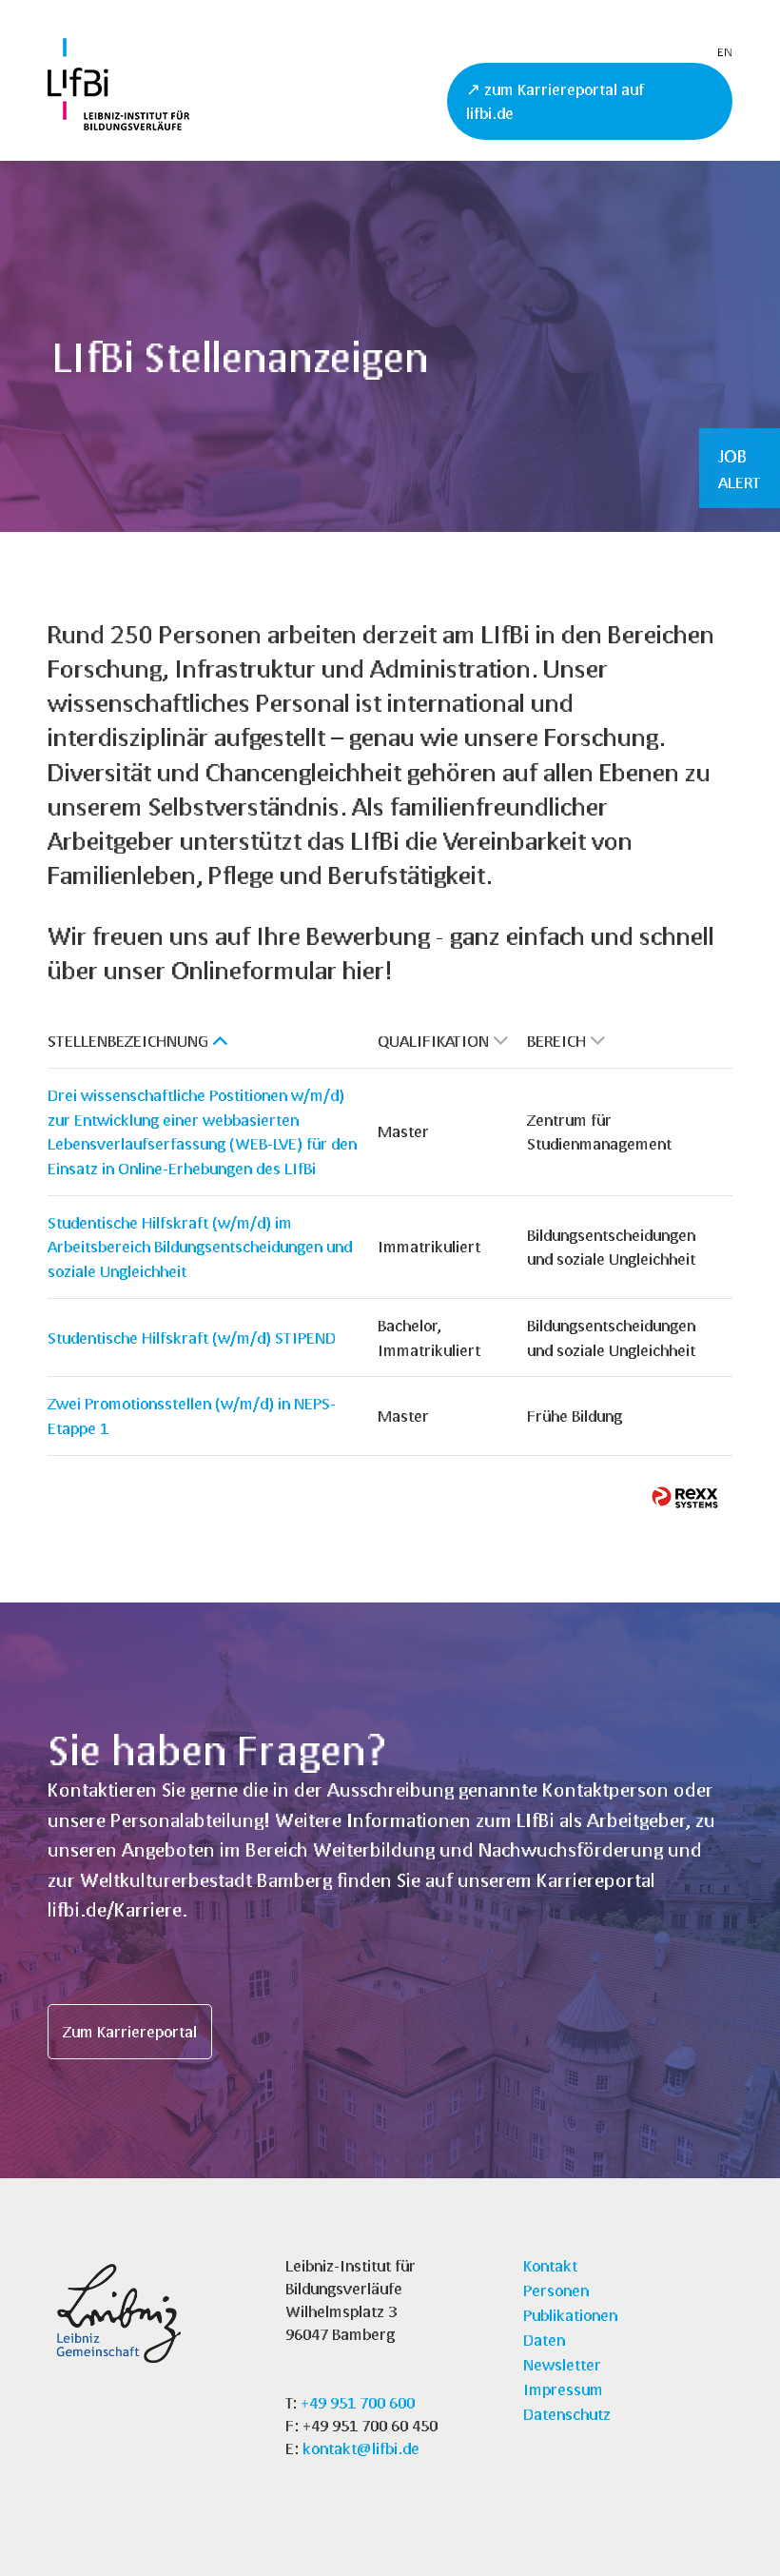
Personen (556, 2290)
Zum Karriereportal (130, 2031)
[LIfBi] (118, 124)
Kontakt (550, 2265)
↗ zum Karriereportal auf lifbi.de (555, 101)
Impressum (563, 2389)
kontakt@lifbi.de (361, 2448)
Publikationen (570, 2315)
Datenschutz (567, 2414)
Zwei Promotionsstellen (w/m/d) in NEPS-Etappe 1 (192, 1416)
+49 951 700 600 (358, 2402)
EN (725, 52)
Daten (544, 2340)
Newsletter (562, 2364)
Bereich (556, 1041)
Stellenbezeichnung (128, 1041)
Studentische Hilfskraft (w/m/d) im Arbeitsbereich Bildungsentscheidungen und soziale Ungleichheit (200, 1247)
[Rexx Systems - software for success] (685, 1497)
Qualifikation (433, 1041)
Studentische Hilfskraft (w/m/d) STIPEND (192, 1337)
